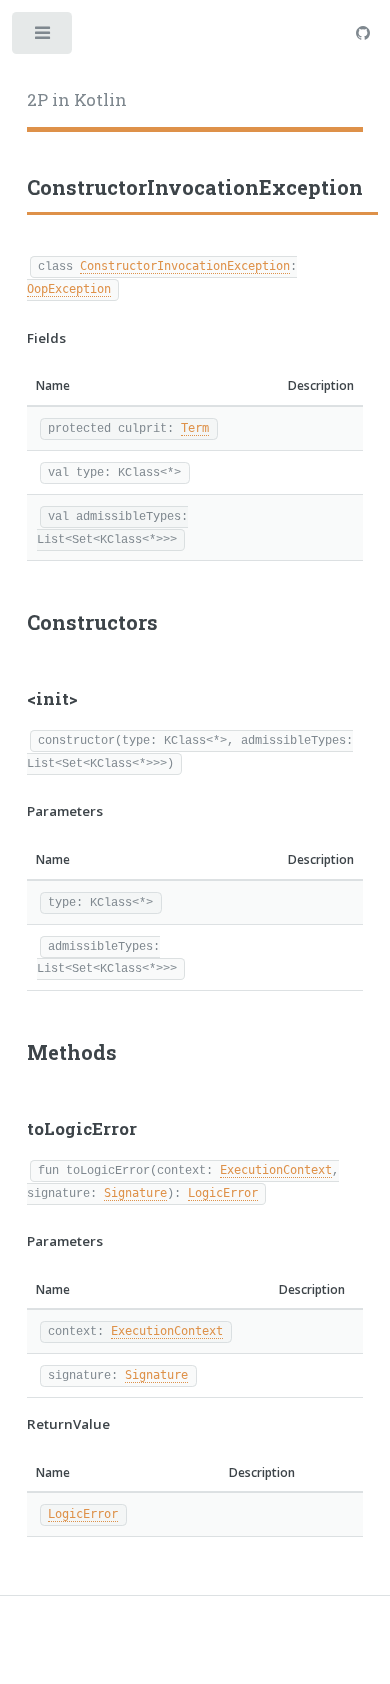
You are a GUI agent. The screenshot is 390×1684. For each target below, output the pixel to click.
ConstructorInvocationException (185, 266)
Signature (135, 1193)
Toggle (43, 37)
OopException (69, 289)
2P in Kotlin (77, 100)
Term (195, 428)
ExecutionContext (276, 1170)
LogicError (223, 1193)
